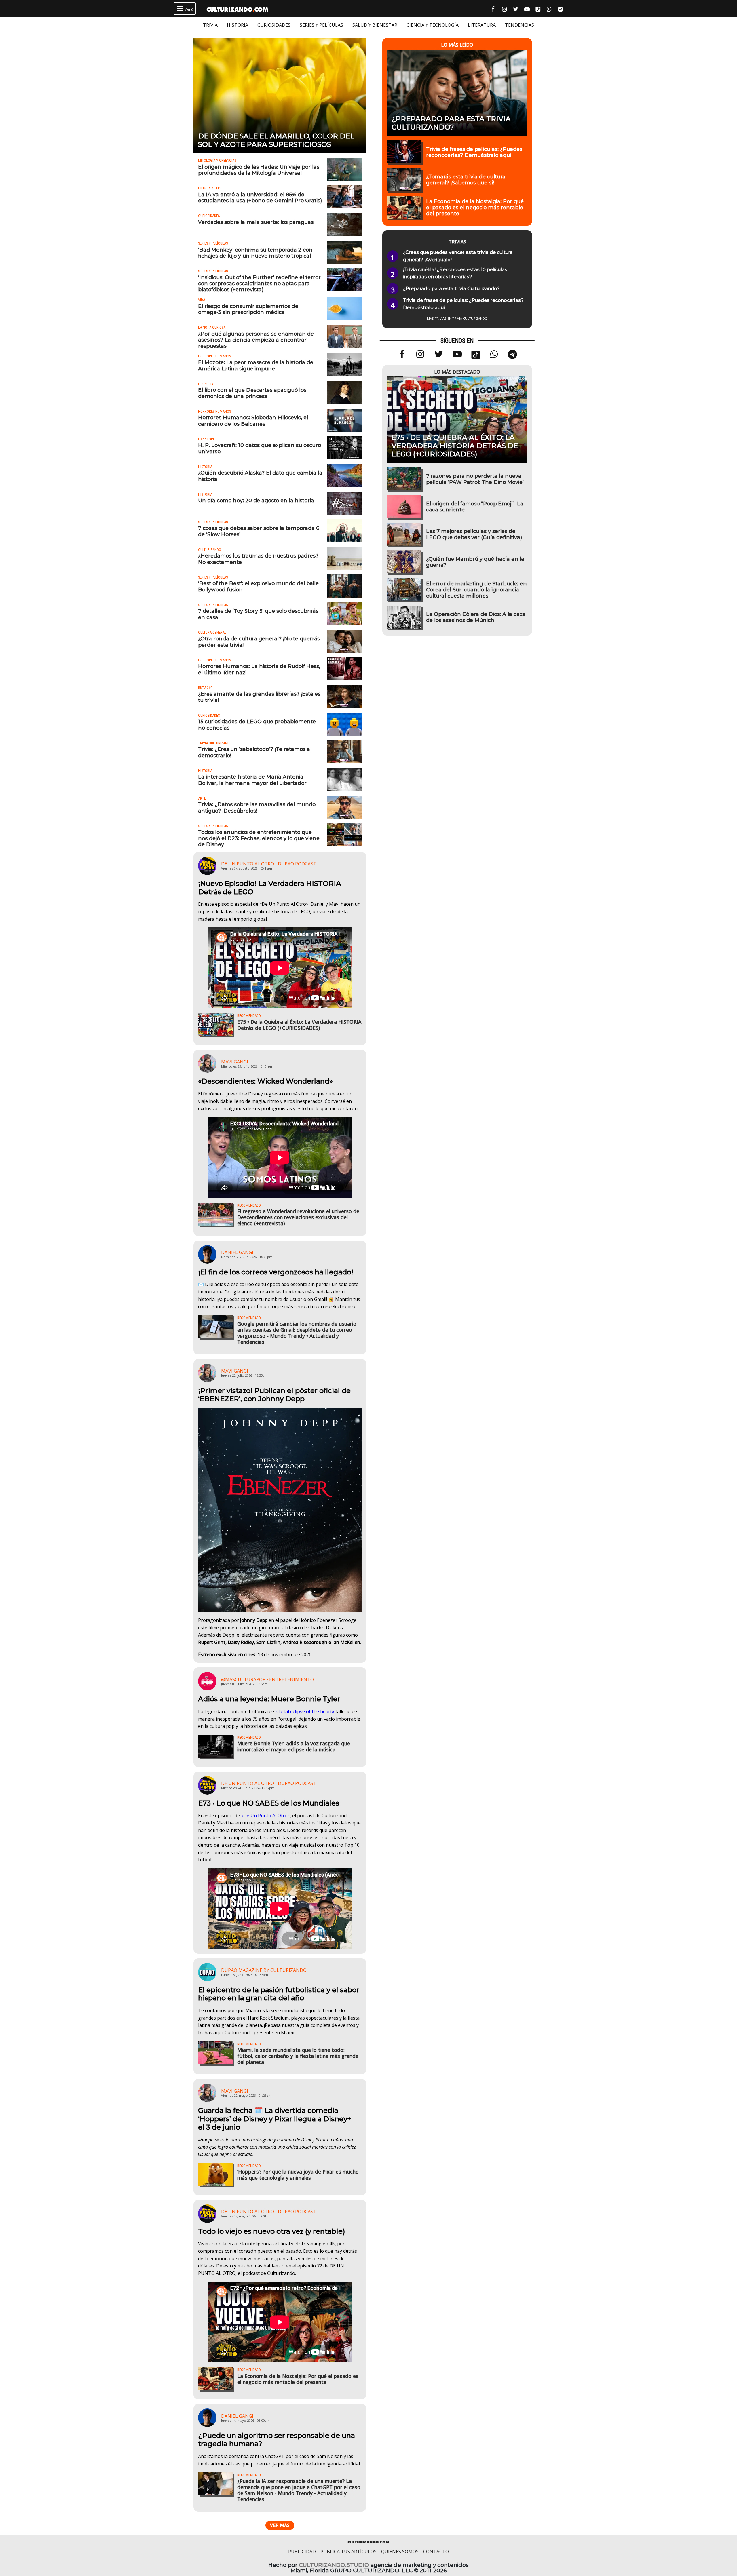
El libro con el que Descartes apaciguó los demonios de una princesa (252, 393)
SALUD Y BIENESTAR (375, 25)
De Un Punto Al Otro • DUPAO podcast (269, 864)
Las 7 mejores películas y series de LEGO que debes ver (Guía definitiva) (474, 534)
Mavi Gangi (235, 1062)
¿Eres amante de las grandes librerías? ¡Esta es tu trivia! (259, 697)
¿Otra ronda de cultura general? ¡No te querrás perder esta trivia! (259, 642)
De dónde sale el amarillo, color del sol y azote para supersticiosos (276, 140)
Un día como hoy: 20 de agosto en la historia (256, 500)
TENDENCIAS (519, 25)
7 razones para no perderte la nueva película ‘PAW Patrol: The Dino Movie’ (475, 479)
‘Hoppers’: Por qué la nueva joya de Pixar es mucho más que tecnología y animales (298, 2175)
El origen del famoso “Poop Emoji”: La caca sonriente (475, 507)
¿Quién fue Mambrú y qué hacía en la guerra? (475, 562)
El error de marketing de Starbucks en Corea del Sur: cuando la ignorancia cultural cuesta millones (476, 590)
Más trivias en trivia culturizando (457, 318)
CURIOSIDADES (274, 25)
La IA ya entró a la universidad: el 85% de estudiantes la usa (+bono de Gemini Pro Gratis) (260, 197)
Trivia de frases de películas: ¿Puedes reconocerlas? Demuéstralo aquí (474, 152)
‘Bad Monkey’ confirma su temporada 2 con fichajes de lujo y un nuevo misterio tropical (255, 253)
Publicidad (302, 2552)
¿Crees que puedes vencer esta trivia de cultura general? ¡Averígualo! (458, 256)
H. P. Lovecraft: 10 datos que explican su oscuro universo (260, 448)
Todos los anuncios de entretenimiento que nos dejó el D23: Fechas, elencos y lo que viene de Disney (259, 838)
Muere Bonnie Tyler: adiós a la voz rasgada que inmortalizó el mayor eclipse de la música (294, 1746)
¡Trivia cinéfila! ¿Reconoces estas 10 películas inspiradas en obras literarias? (455, 273)
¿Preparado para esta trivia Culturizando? (451, 123)
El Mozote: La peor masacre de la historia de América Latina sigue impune (256, 365)
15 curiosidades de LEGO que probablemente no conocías (257, 724)
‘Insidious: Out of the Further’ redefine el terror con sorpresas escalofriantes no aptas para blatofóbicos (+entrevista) (259, 283)
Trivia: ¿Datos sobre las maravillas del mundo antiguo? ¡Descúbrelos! (257, 807)
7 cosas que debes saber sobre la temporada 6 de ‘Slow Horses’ (259, 531)
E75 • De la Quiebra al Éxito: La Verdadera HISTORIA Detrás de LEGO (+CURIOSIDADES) (299, 1025)
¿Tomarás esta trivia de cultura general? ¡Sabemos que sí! (466, 180)
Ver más (280, 2525)
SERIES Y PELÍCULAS (321, 25)
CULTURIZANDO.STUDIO (334, 2565)
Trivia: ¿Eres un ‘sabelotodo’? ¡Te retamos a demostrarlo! (254, 752)
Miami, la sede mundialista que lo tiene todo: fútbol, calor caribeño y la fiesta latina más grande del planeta (298, 2056)
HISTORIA (238, 25)
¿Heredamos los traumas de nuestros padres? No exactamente (258, 559)
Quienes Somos (400, 2552)
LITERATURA (482, 25)
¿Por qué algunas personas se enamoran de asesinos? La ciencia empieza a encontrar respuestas (256, 340)
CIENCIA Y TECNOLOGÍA (433, 25)
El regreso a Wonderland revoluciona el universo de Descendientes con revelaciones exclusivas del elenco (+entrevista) (298, 1217)
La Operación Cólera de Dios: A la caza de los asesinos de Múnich (476, 617)
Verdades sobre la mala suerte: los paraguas (256, 222)
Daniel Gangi (237, 1252)
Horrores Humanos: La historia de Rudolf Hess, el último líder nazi (259, 669)
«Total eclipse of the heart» (305, 1711)
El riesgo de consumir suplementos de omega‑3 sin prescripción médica (248, 309)
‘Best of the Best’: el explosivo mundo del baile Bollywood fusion (258, 586)
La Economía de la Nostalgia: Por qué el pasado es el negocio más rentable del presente (298, 2379)
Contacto (436, 2552)
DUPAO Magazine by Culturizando (264, 1970)
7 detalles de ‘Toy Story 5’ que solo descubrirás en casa (258, 614)
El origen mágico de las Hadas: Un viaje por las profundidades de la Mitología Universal (259, 170)
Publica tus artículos (348, 2552)
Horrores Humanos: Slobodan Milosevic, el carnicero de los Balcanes (253, 421)
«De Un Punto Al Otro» (265, 1816)
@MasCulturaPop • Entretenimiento (267, 1679)
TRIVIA (210, 25)
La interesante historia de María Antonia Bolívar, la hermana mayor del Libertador (252, 780)
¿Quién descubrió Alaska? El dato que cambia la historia (260, 476)
